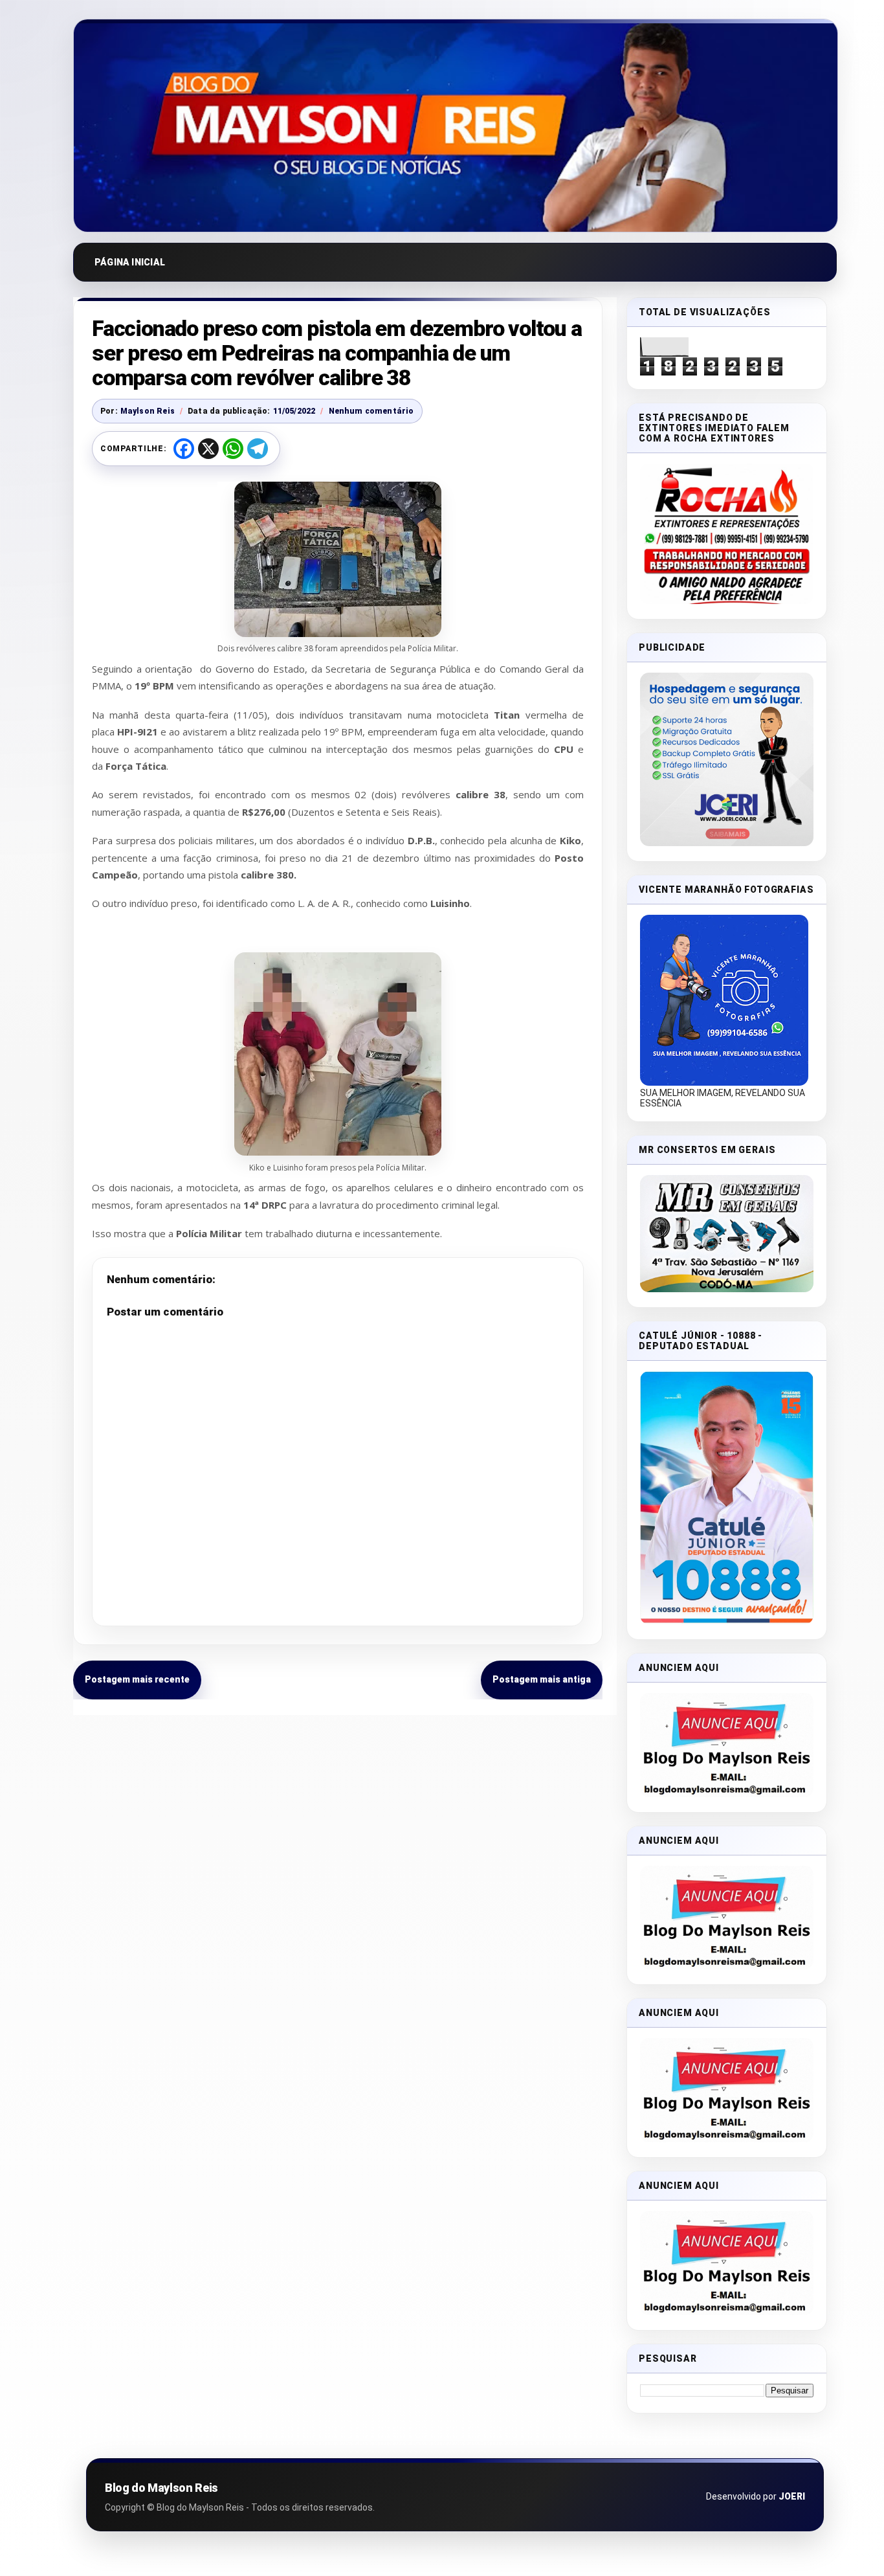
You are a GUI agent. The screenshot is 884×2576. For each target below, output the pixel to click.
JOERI (792, 2496)
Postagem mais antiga (542, 1679)
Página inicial (130, 262)
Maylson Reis (148, 411)
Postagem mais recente (137, 1679)
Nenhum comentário (371, 411)
